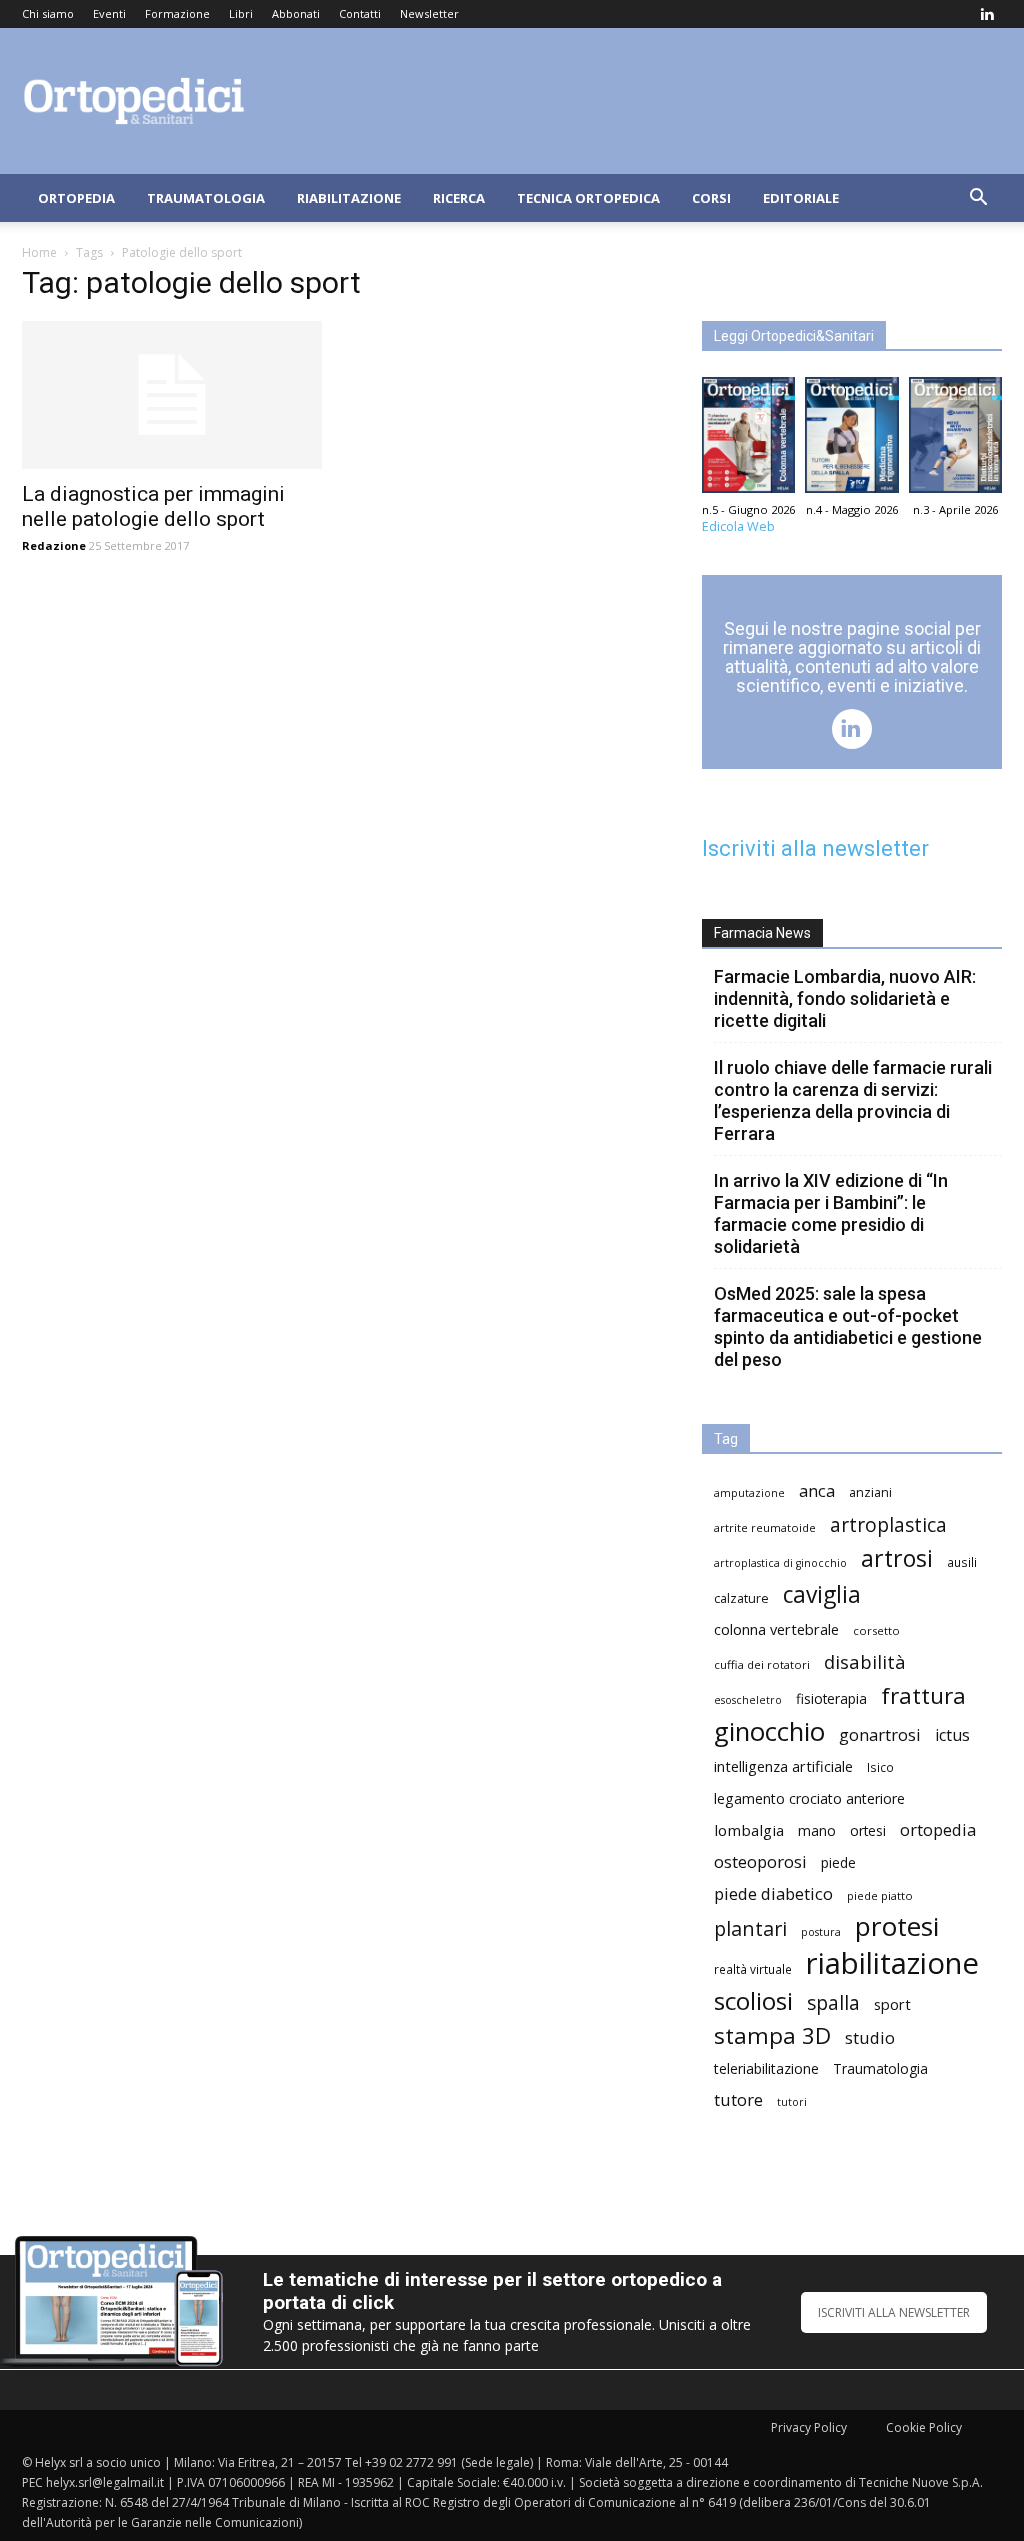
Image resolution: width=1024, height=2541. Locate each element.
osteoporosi (760, 1861)
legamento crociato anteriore (809, 1798)
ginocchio (769, 1731)
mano (817, 1830)
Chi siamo (48, 13)
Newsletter (429, 13)
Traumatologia (206, 198)
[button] (978, 199)
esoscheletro (748, 1700)
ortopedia (938, 1829)
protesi (897, 1926)
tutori (792, 2102)
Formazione (177, 13)
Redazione (54, 545)
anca (817, 1490)
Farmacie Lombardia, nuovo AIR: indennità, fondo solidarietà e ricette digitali (845, 998)
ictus (952, 1735)
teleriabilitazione (766, 2068)
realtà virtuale (753, 1969)
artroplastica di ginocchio (780, 1563)
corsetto (876, 1630)
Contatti (360, 13)
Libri (241, 13)
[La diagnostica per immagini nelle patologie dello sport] (172, 395)
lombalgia (749, 1830)
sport (892, 2004)
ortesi (868, 1830)
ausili (962, 1562)
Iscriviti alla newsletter (815, 848)
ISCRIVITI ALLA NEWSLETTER (894, 2312)
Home (39, 252)
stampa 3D (772, 2035)
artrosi (897, 1558)
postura (821, 1932)
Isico (880, 1767)
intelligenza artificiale (783, 1766)
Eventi (109, 13)
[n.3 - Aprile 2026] (955, 440)
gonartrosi (880, 1734)
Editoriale (801, 198)
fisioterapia (831, 1698)
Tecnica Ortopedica (588, 198)
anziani (870, 1492)
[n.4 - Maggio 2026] (851, 440)
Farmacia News (762, 933)
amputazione (749, 1493)
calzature (741, 1598)
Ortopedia (76, 198)
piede (838, 1862)
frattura (923, 1695)
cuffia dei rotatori (762, 1664)
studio (870, 2037)
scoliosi (753, 2000)
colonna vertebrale (776, 1629)
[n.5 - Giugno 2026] (748, 440)
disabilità (865, 1661)
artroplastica (888, 1524)
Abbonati (296, 13)
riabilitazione (892, 1963)
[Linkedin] (987, 14)
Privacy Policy (809, 2427)
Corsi (711, 198)
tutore (738, 2099)
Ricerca (459, 198)
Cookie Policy (924, 2427)
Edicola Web (738, 526)
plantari (750, 1928)
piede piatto (880, 1895)
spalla (833, 2002)
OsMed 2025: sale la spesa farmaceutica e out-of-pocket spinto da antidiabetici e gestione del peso (848, 1326)
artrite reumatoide (765, 1527)
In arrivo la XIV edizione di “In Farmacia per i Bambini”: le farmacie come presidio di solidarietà (831, 1213)
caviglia (822, 1594)
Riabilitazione (349, 198)
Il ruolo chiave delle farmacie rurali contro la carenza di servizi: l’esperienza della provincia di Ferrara (853, 1100)
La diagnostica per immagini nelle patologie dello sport (153, 506)
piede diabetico (773, 1893)
